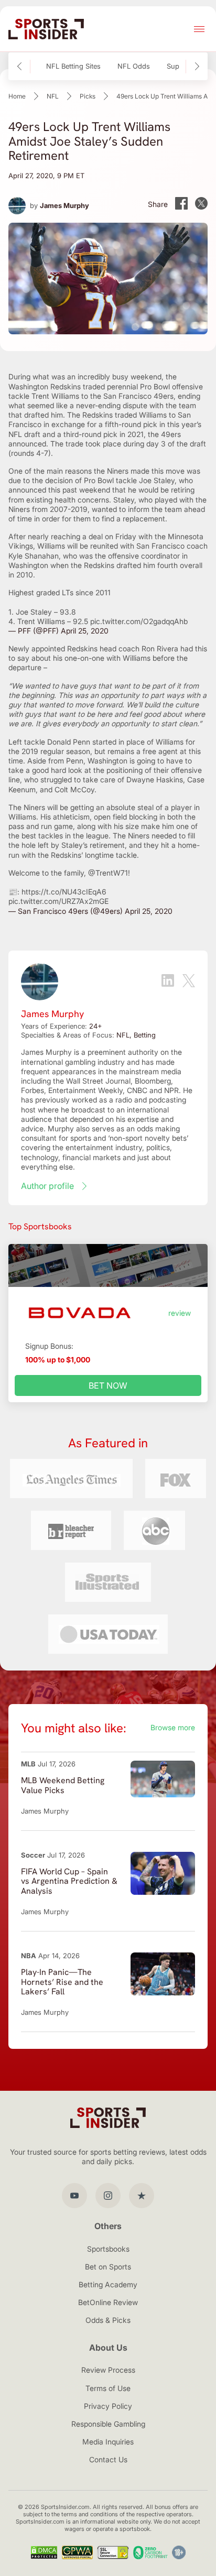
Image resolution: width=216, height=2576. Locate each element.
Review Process (108, 2370)
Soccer (33, 1855)
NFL (53, 96)
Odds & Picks (108, 2320)
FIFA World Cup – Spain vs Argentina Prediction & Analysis (69, 1881)
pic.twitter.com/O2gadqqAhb (139, 621)
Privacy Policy (108, 2406)
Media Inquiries (108, 2442)
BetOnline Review (108, 2302)
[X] (189, 982)
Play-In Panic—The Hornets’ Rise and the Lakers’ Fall (62, 1982)
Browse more (173, 1727)
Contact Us (108, 2459)
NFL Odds (134, 66)
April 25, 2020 (85, 631)
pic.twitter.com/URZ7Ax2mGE (58, 901)
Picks (88, 96)
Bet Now (108, 1385)
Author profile (47, 1186)
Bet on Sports (108, 2267)
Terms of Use (108, 2388)
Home (17, 96)
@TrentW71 (108, 873)
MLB (28, 1764)
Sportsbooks (108, 2249)
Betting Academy (108, 2284)
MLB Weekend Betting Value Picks (63, 1785)
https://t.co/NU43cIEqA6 (64, 892)
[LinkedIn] (168, 981)
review (180, 1313)
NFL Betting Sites (73, 66)
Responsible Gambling (108, 2424)
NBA (29, 1956)
